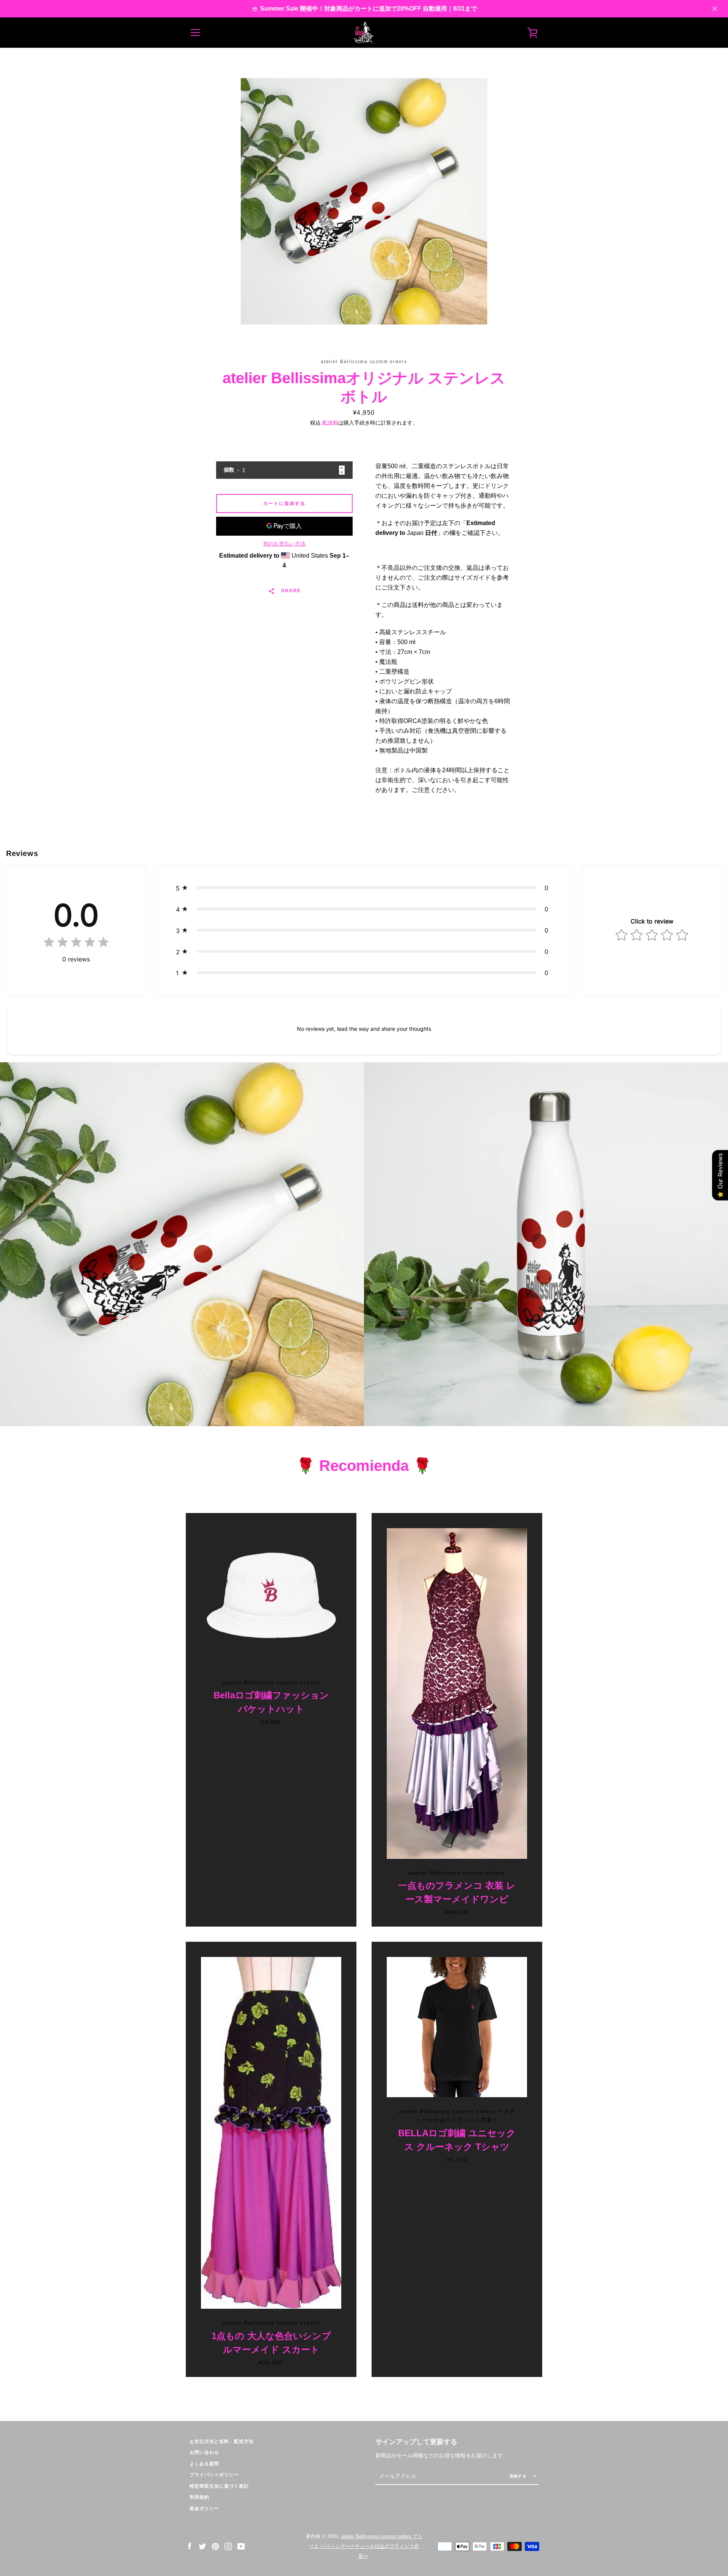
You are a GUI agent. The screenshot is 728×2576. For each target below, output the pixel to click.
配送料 (330, 423)
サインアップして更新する (416, 2442)
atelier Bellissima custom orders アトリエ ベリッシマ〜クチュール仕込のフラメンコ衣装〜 (366, 2546)
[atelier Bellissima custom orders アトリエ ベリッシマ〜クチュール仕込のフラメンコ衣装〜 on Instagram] (228, 2546)
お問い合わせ (204, 2452)
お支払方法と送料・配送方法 (222, 2441)
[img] (76, 944)
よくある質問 (204, 2464)
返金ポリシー (204, 2509)
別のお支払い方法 (284, 544)
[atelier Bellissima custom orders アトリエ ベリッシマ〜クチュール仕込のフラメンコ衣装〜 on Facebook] (190, 2546)
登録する (519, 2476)
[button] (364, 888)
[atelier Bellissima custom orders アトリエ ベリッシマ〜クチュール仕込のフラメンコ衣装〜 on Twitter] (202, 2546)
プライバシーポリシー (214, 2475)
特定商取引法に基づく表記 (219, 2486)
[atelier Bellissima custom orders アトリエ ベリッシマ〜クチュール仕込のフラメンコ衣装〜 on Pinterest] (215, 2546)
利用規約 (199, 2497)
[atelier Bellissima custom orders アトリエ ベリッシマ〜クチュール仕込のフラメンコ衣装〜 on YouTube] (241, 2546)
